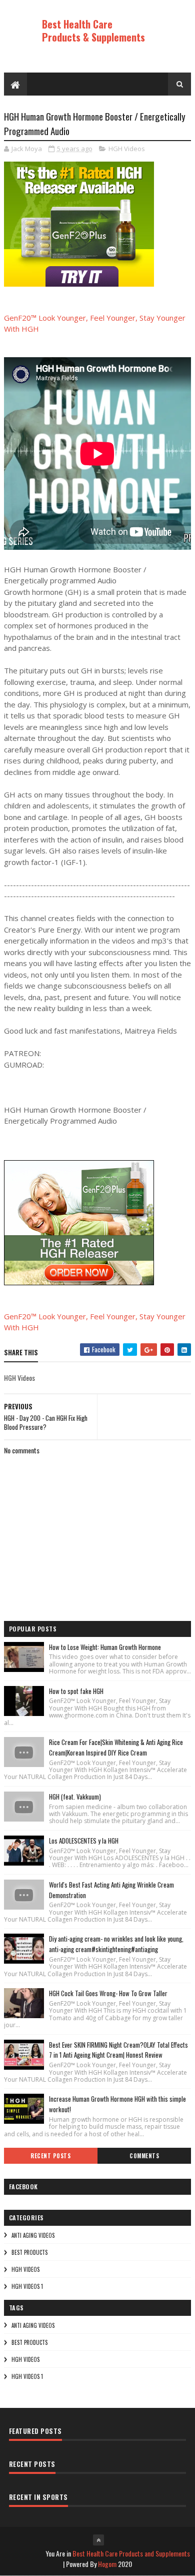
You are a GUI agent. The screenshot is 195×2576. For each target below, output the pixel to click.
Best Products (29, 2252)
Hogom (107, 2564)
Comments (144, 2156)
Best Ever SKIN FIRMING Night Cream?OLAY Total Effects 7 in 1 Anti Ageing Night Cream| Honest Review (118, 2050)
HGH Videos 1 (27, 2286)
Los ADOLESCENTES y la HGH (84, 1841)
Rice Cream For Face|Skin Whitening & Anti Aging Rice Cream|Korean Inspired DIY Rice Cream (116, 1747)
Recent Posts (50, 2156)
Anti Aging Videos (33, 2235)
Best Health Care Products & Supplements (93, 31)
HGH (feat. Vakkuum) (75, 1797)
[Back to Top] (98, 2540)
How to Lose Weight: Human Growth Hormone (105, 1647)
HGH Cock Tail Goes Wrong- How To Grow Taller (108, 1993)
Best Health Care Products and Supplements (131, 2553)
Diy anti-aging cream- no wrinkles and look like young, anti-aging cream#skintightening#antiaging (116, 1944)
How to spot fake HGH (76, 1691)
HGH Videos (127, 149)
